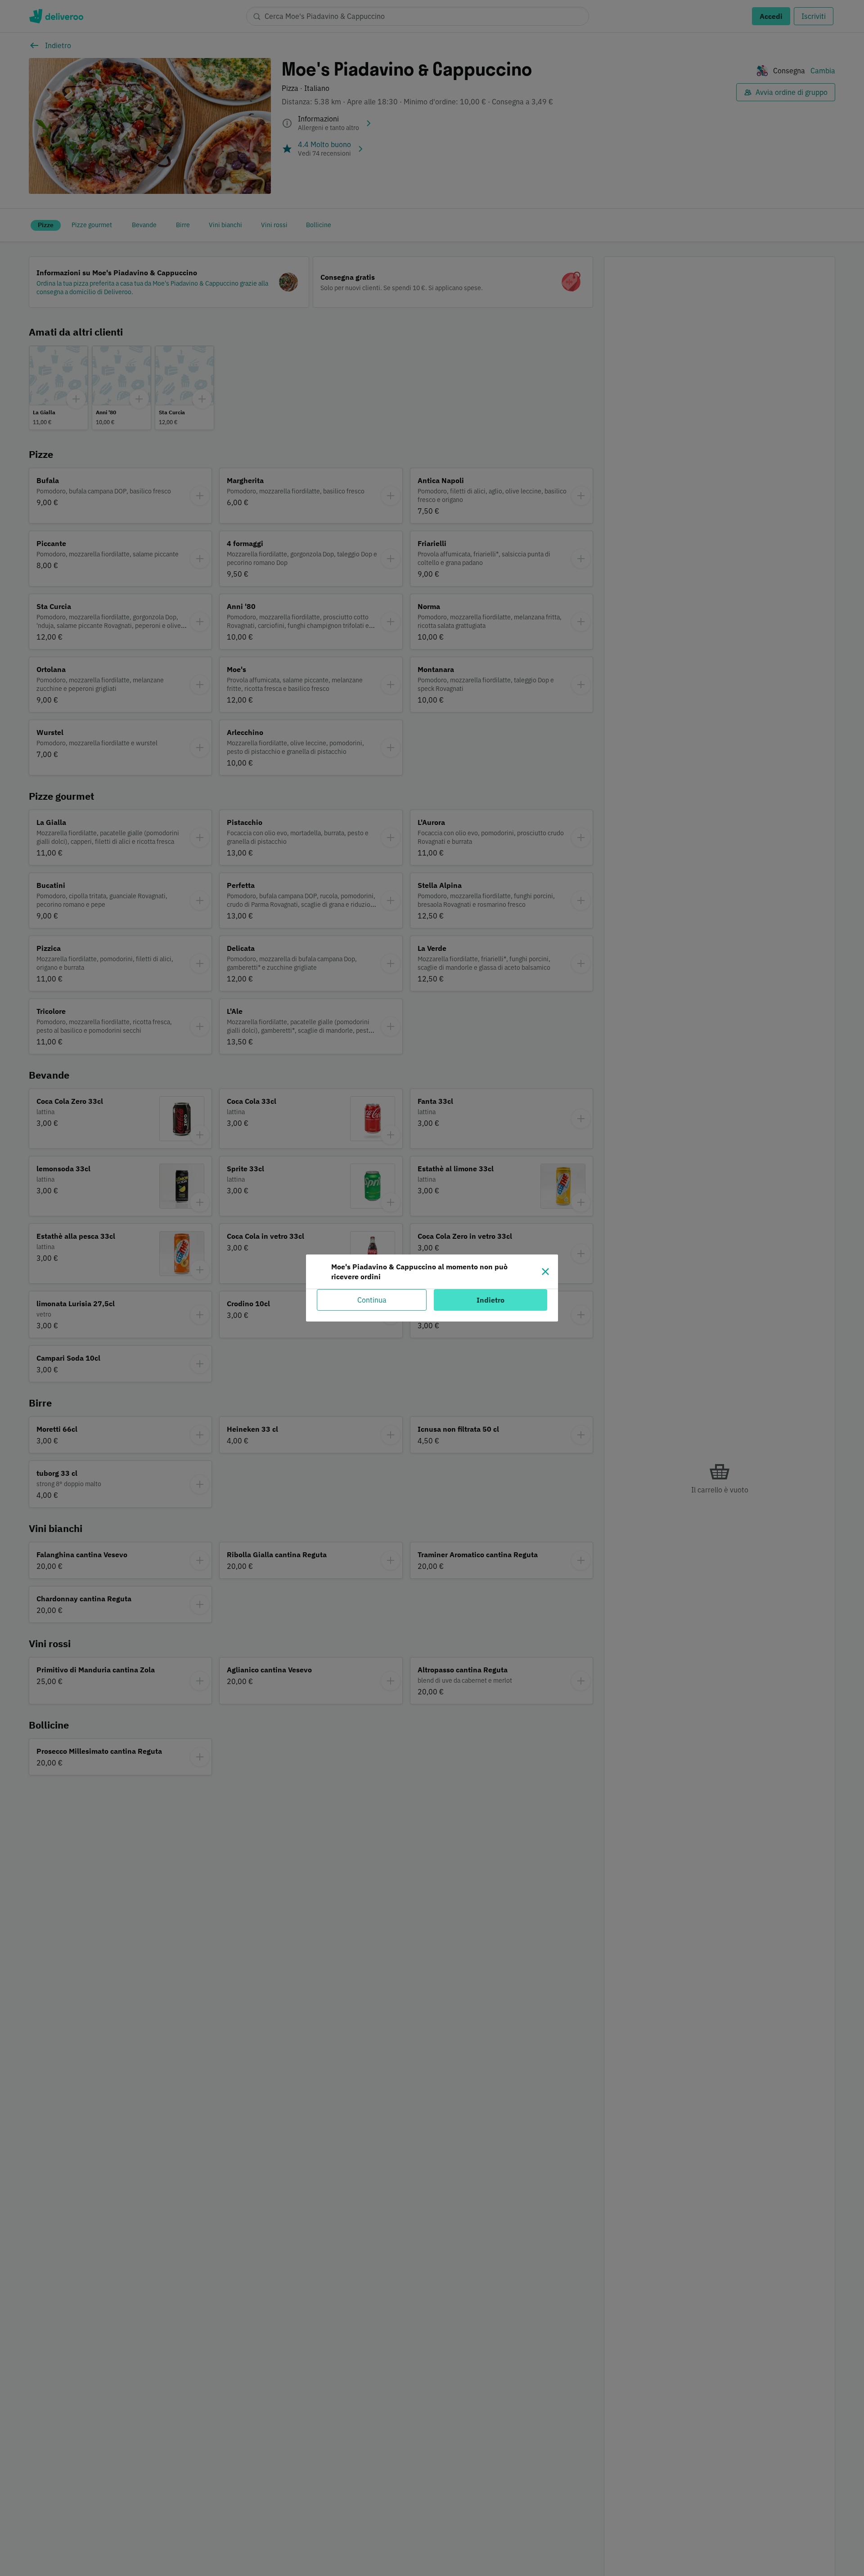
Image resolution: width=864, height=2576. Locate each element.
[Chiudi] (545, 1272)
